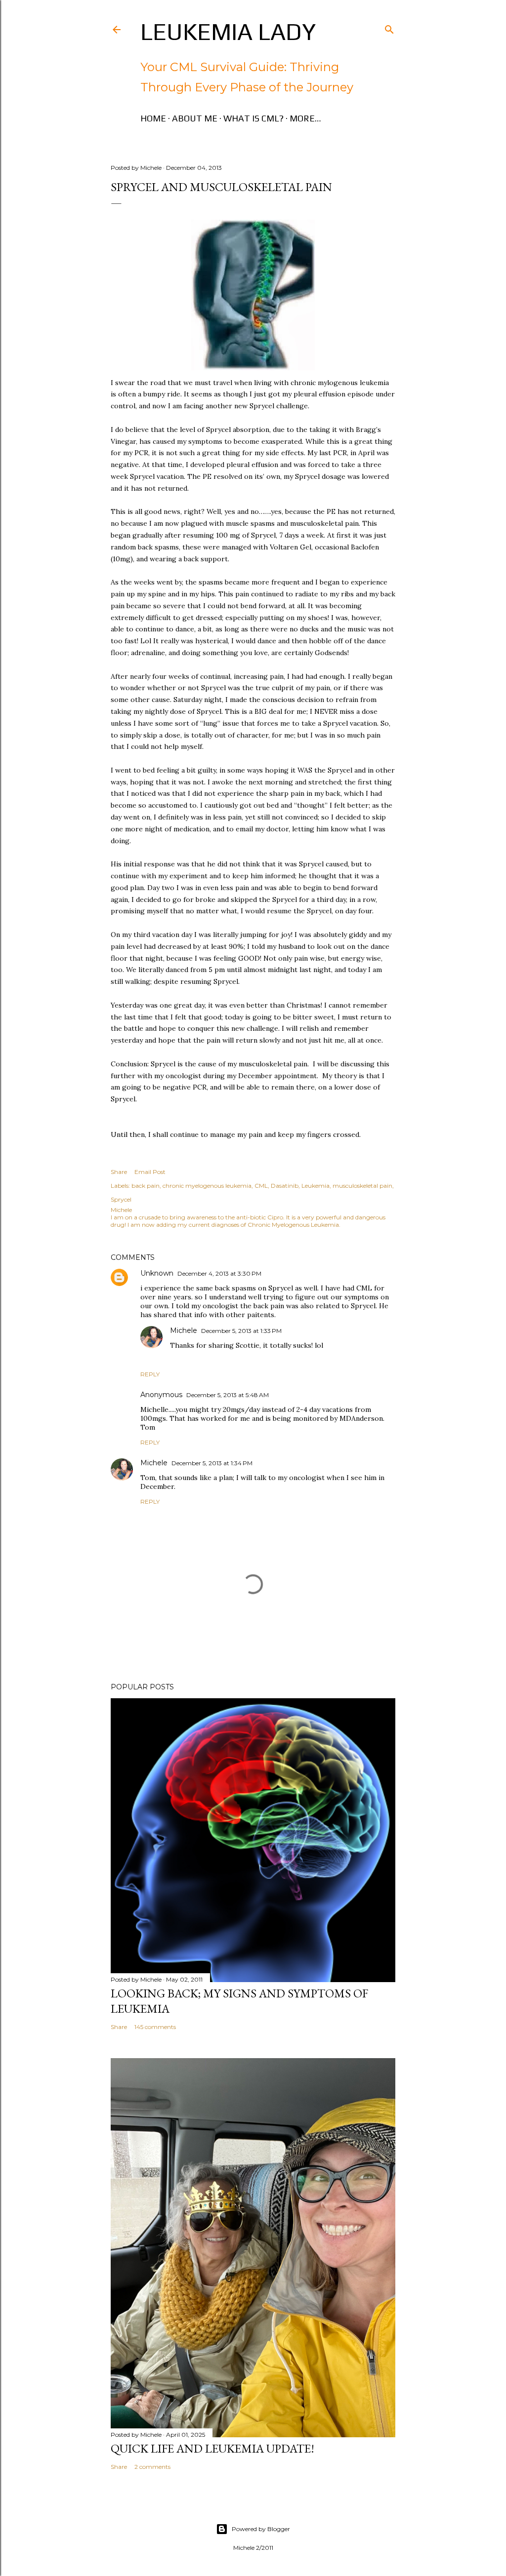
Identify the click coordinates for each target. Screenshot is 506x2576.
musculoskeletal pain (362, 1186)
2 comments (152, 2467)
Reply (150, 1374)
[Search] (389, 27)
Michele (184, 1330)
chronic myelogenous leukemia (207, 1186)
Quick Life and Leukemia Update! (212, 2448)
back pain (146, 1186)
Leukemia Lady (228, 32)
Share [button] (119, 1172)
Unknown (157, 1273)
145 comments (155, 2027)
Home (153, 118)
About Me (195, 118)
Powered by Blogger (261, 2529)
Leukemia (316, 1186)
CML (261, 1186)
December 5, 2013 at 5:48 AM (228, 1395)
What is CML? (253, 118)
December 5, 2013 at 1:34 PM (212, 1463)
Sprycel (121, 1199)
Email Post (150, 1172)
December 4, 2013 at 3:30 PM (219, 1273)
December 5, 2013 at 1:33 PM (241, 1331)
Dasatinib (285, 1186)
